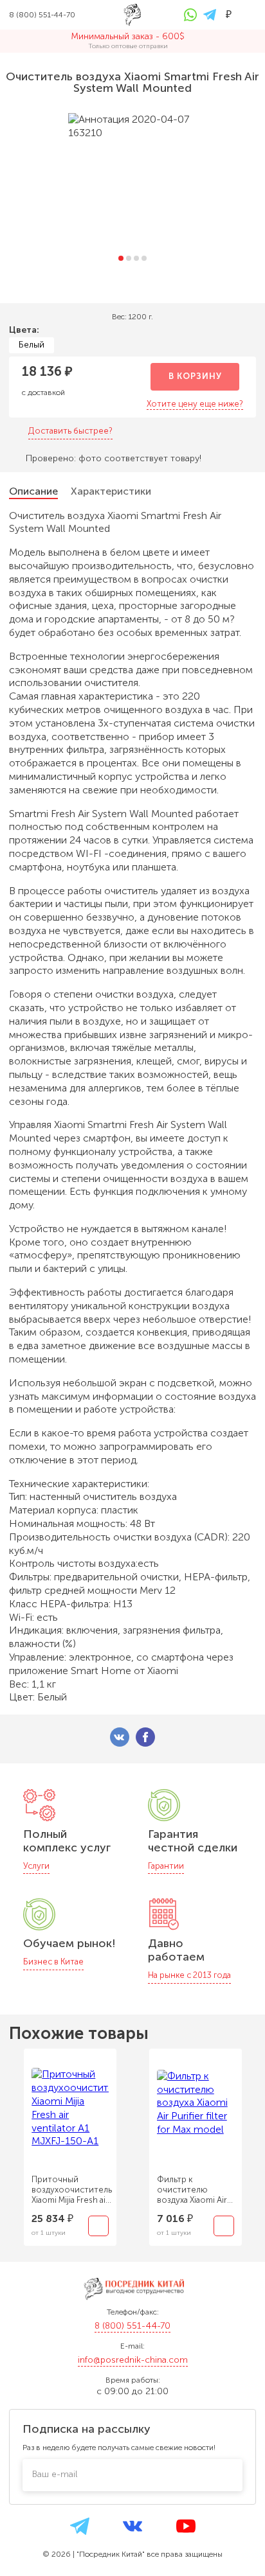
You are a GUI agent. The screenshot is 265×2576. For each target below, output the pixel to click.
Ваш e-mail (55, 2474)
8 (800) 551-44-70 (132, 2326)
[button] (121, 258)
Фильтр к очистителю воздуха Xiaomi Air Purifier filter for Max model (195, 2190)
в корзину (195, 376)
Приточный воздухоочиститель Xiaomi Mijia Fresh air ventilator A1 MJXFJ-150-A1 (72, 2190)
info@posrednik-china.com (133, 2360)
